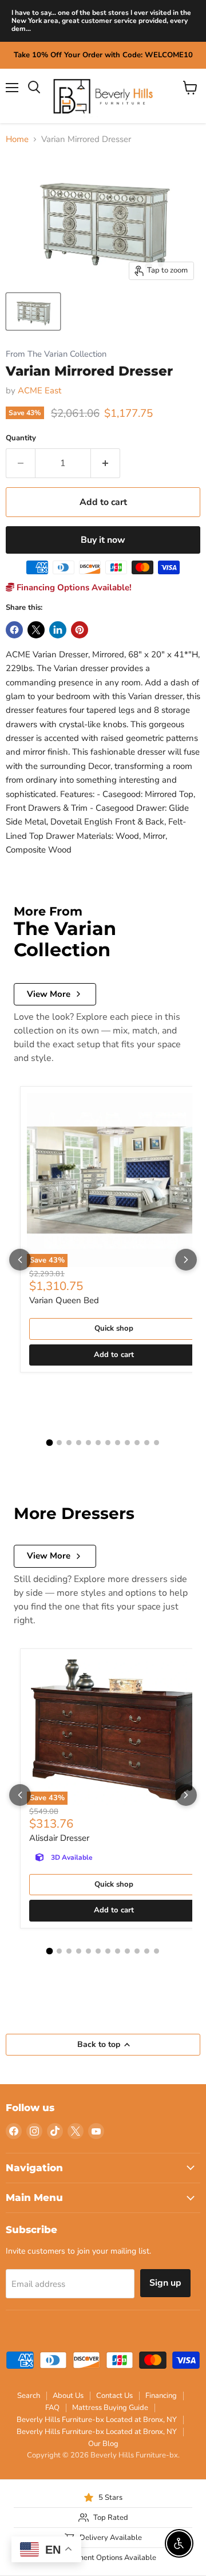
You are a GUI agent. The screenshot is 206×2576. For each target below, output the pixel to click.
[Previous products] (20, 1260)
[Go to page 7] (108, 1443)
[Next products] (186, 1260)
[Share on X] (36, 630)
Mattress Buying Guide (110, 2408)
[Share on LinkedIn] (58, 630)
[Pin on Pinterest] (80, 630)
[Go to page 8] (118, 1443)
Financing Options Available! (73, 587)
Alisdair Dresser (59, 1838)
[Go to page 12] (157, 1443)
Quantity (21, 438)
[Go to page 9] (127, 1443)
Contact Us (114, 2396)
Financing (161, 2396)
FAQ (52, 2408)
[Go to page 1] (50, 1442)
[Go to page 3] (69, 1443)
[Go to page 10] (137, 1443)
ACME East (39, 390)
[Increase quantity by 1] (106, 463)
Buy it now (103, 540)
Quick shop (114, 1328)
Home (17, 139)
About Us (68, 2396)
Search (29, 2396)
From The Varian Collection (56, 354)
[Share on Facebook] (14, 630)
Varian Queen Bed (64, 1300)
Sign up (165, 2283)
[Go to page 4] (79, 1443)
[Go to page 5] (88, 1443)
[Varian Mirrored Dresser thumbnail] (33, 311)
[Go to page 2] (59, 1443)
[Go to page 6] (98, 1443)
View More (49, 994)
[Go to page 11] (147, 1443)
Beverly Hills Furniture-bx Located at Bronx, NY (97, 2420)
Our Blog (103, 2444)
